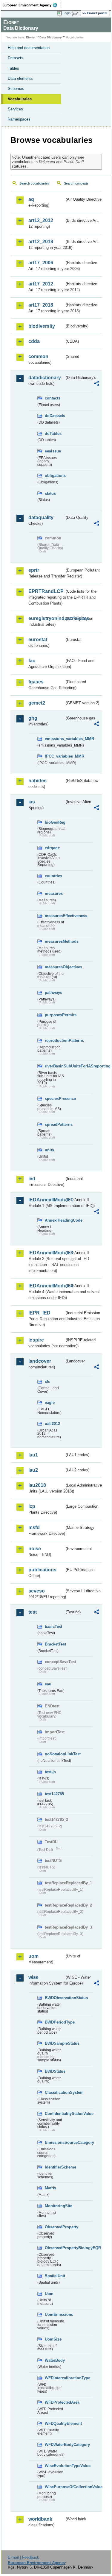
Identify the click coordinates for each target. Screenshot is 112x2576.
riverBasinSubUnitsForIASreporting (55, 1066)
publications (42, 1570)
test (33, 1612)
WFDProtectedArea (55, 2402)
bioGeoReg (55, 822)
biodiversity (42, 326)
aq (31, 199)
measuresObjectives (55, 967)
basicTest (53, 1627)
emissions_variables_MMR (55, 739)
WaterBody (55, 2360)
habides (37, 781)
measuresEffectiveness (55, 916)
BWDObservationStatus (55, 1998)
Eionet (31, 37)
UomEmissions (55, 2315)
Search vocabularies (34, 183)
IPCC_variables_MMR (55, 756)
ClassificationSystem (55, 2092)
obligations (55, 476)
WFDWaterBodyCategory (55, 2445)
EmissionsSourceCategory (55, 2142)
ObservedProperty (55, 2227)
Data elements (20, 78)
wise (33, 1977)
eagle (50, 1402)
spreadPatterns (55, 1124)
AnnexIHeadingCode (55, 1220)
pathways (53, 993)
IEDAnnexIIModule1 (46, 1200)
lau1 (33, 1455)
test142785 (54, 1794)
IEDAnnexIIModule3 (46, 1253)
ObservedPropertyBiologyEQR (55, 2248)
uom (33, 1956)
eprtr (34, 570)
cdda (34, 341)
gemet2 (37, 703)
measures (54, 893)
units (49, 1150)
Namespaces (19, 119)
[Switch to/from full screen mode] (77, 13)
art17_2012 (41, 284)
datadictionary (45, 378)
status (50, 493)
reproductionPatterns (55, 1040)
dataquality (41, 517)
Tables (13, 68)
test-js (50, 1772)
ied (32, 1179)
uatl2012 (52, 1424)
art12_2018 (41, 242)
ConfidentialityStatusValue (55, 2114)
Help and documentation (29, 48)
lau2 (33, 1470)
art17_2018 (41, 305)
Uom (49, 2294)
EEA (32, 5)
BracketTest (55, 1644)
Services (15, 109)
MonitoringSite (55, 2206)
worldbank (40, 2519)
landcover (40, 1361)
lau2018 (37, 1485)
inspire (36, 1340)
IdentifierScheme (55, 2167)
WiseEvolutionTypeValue (55, 2466)
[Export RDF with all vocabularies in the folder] (96, 384)
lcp (32, 1506)
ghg (33, 718)
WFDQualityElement (55, 2423)
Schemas (16, 89)
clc (47, 1382)
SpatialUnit (55, 2276)
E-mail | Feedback (23, 2557)
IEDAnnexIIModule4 (46, 1286)
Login (67, 13)
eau (48, 1684)
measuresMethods (55, 941)
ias (32, 802)
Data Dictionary (51, 37)
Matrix (50, 2188)
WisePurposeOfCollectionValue (55, 2487)
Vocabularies (20, 99)
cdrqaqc (52, 848)
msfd (34, 1527)
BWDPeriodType (55, 2022)
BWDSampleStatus (55, 2043)
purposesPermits (55, 1015)
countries (53, 876)
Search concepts (76, 183)
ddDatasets (55, 416)
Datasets (16, 58)
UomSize (53, 2339)
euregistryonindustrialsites (46, 618)
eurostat (38, 640)
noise (35, 1549)
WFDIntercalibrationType (55, 2378)
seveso (37, 1591)
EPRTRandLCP (46, 591)
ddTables (53, 434)
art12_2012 (41, 220)
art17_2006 (41, 263)
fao (32, 661)
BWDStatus (55, 2071)
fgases (36, 682)
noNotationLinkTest (55, 1754)
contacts (53, 398)
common (38, 356)
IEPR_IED (39, 1313)
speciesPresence (55, 1099)
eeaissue (53, 451)
